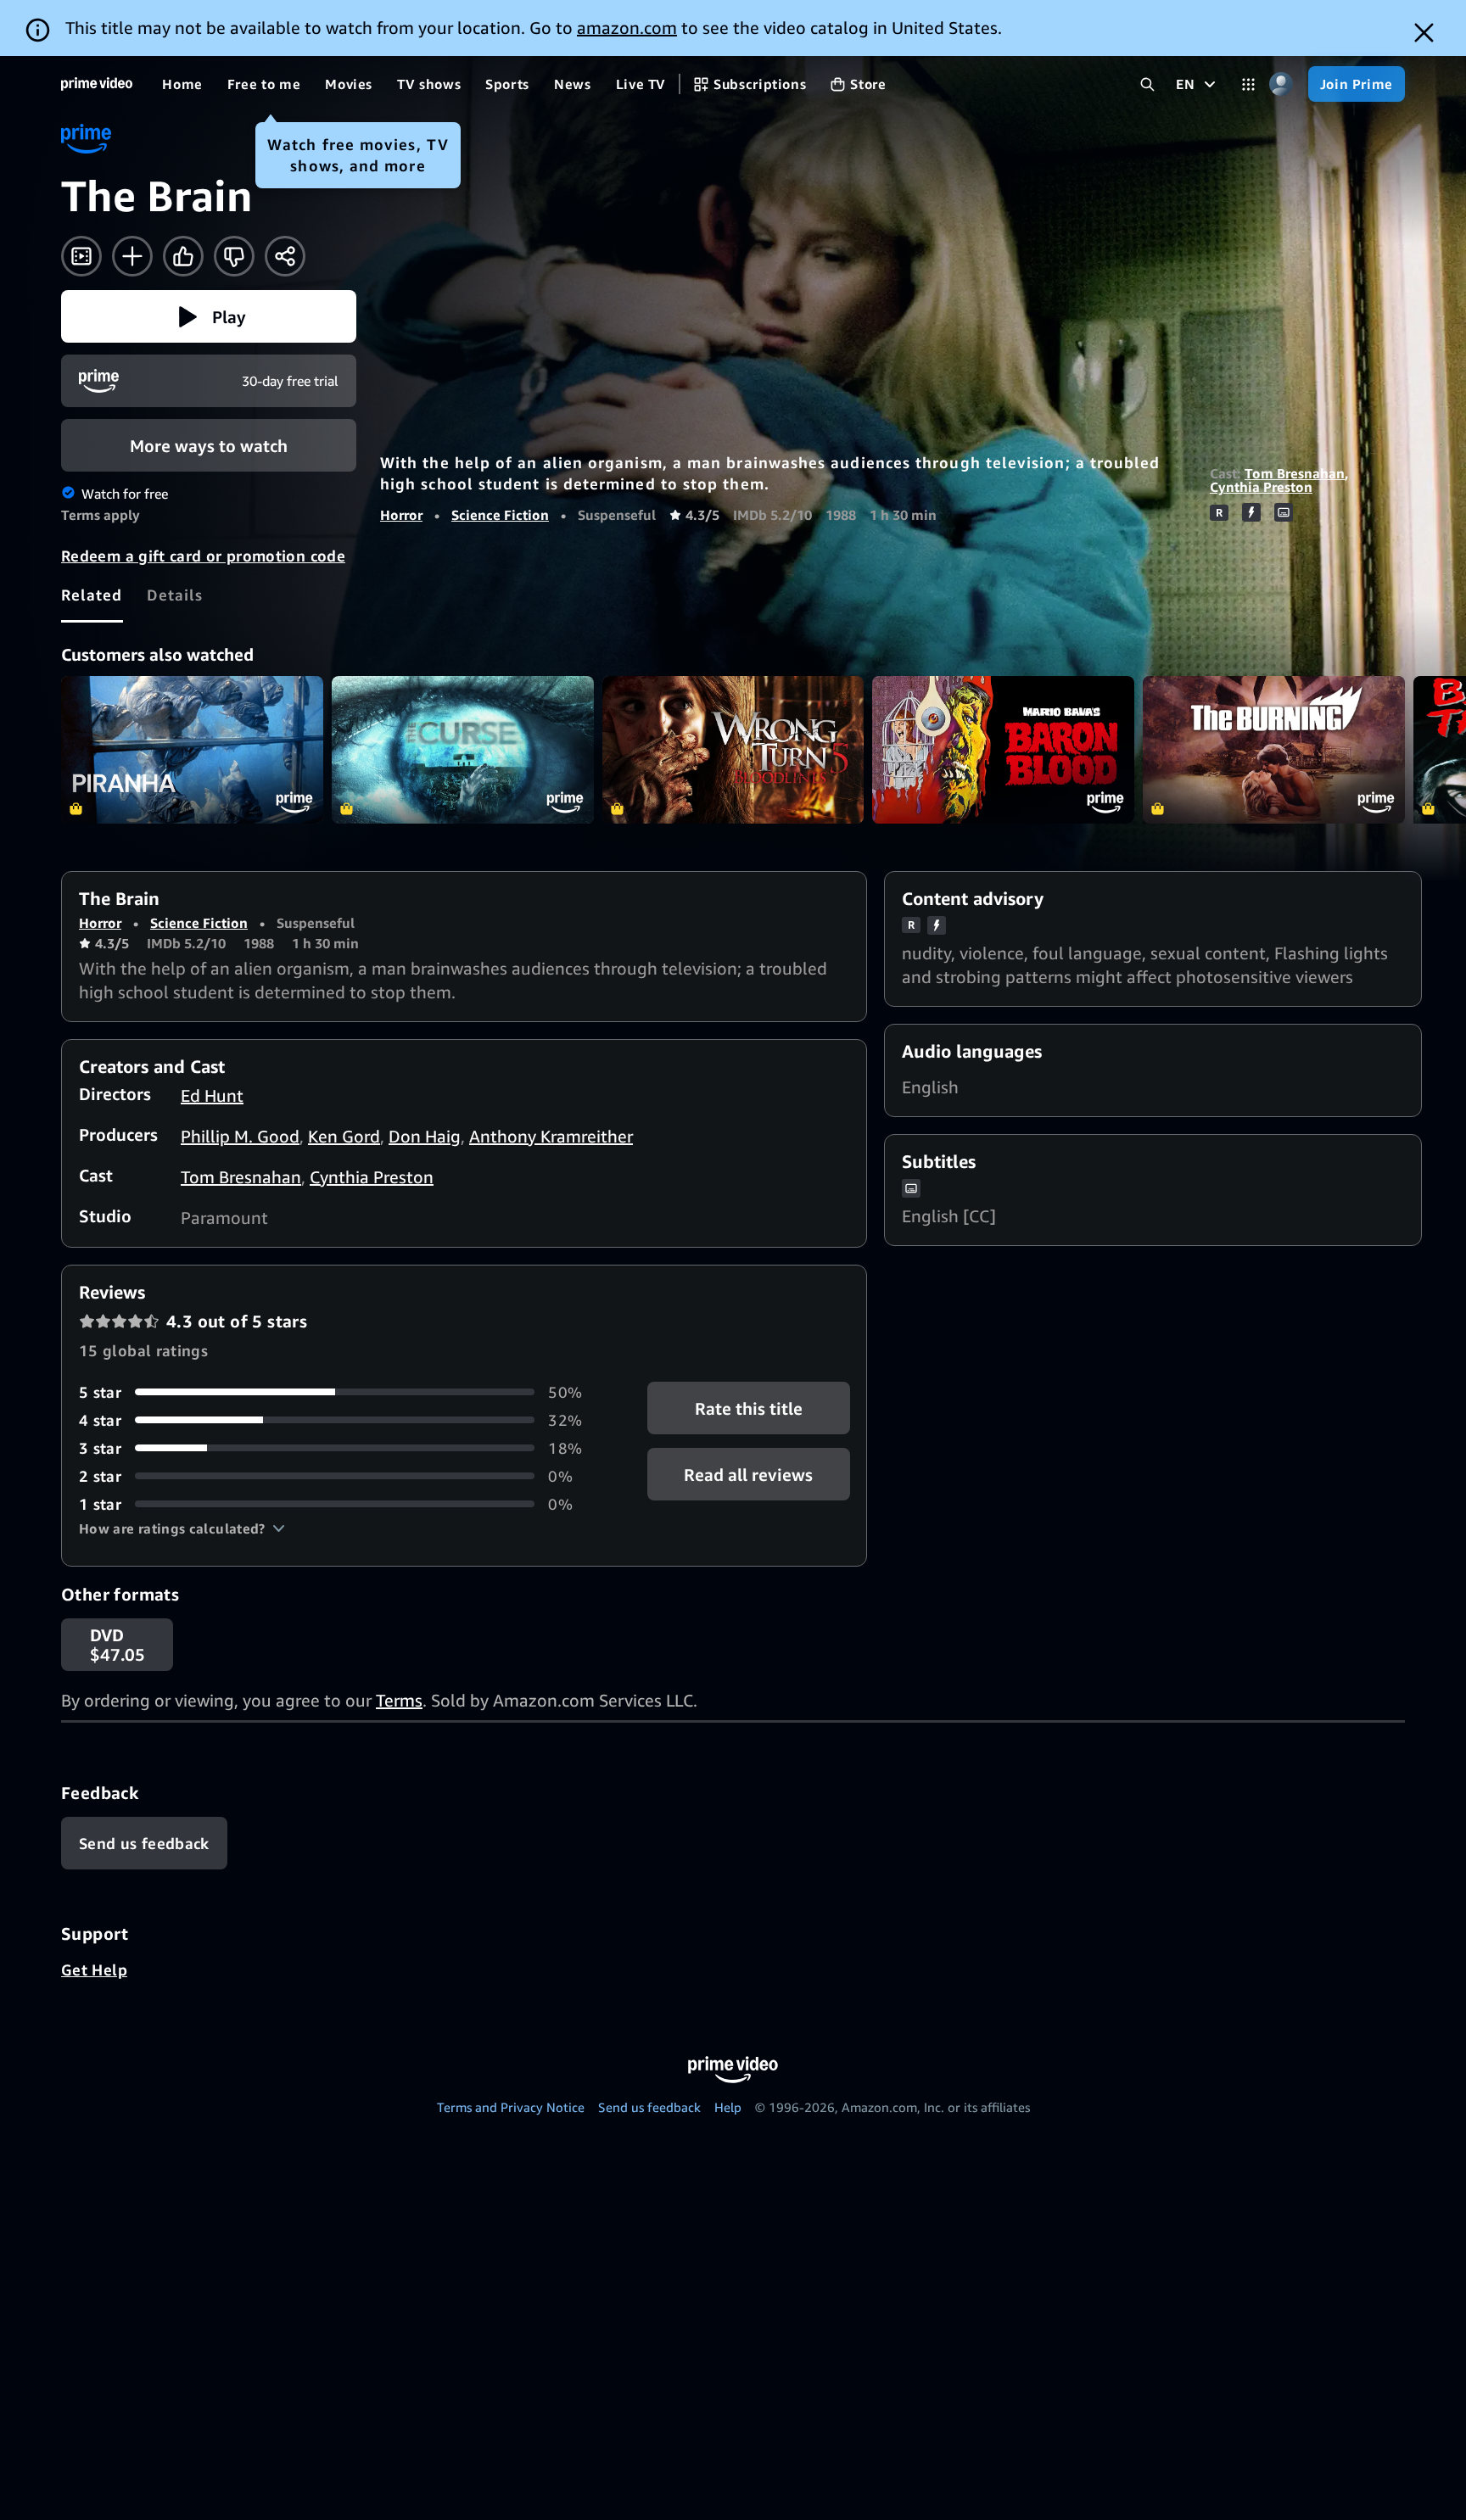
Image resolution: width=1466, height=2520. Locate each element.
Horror (401, 515)
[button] (209, 316)
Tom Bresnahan (1295, 473)
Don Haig (425, 1136)
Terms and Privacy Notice (511, 2107)
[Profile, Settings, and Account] (1281, 84)
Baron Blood (1003, 750)
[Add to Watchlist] (132, 256)
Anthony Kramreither (551, 1136)
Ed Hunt (212, 1095)
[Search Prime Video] (1147, 84)
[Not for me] (234, 256)
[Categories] (1248, 84)
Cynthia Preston (1261, 487)
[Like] (183, 256)
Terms (399, 1700)
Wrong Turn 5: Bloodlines (733, 750)
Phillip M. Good (240, 1136)
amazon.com (627, 28)
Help (728, 2107)
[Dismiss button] (1424, 33)
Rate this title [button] (749, 1408)
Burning (1274, 750)
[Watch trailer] (81, 256)
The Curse (463, 750)
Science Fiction (500, 515)
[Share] (285, 256)
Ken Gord (344, 1136)
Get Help (94, 1970)
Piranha (192, 750)
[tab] (92, 595)
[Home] (97, 84)
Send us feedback (649, 2107)
